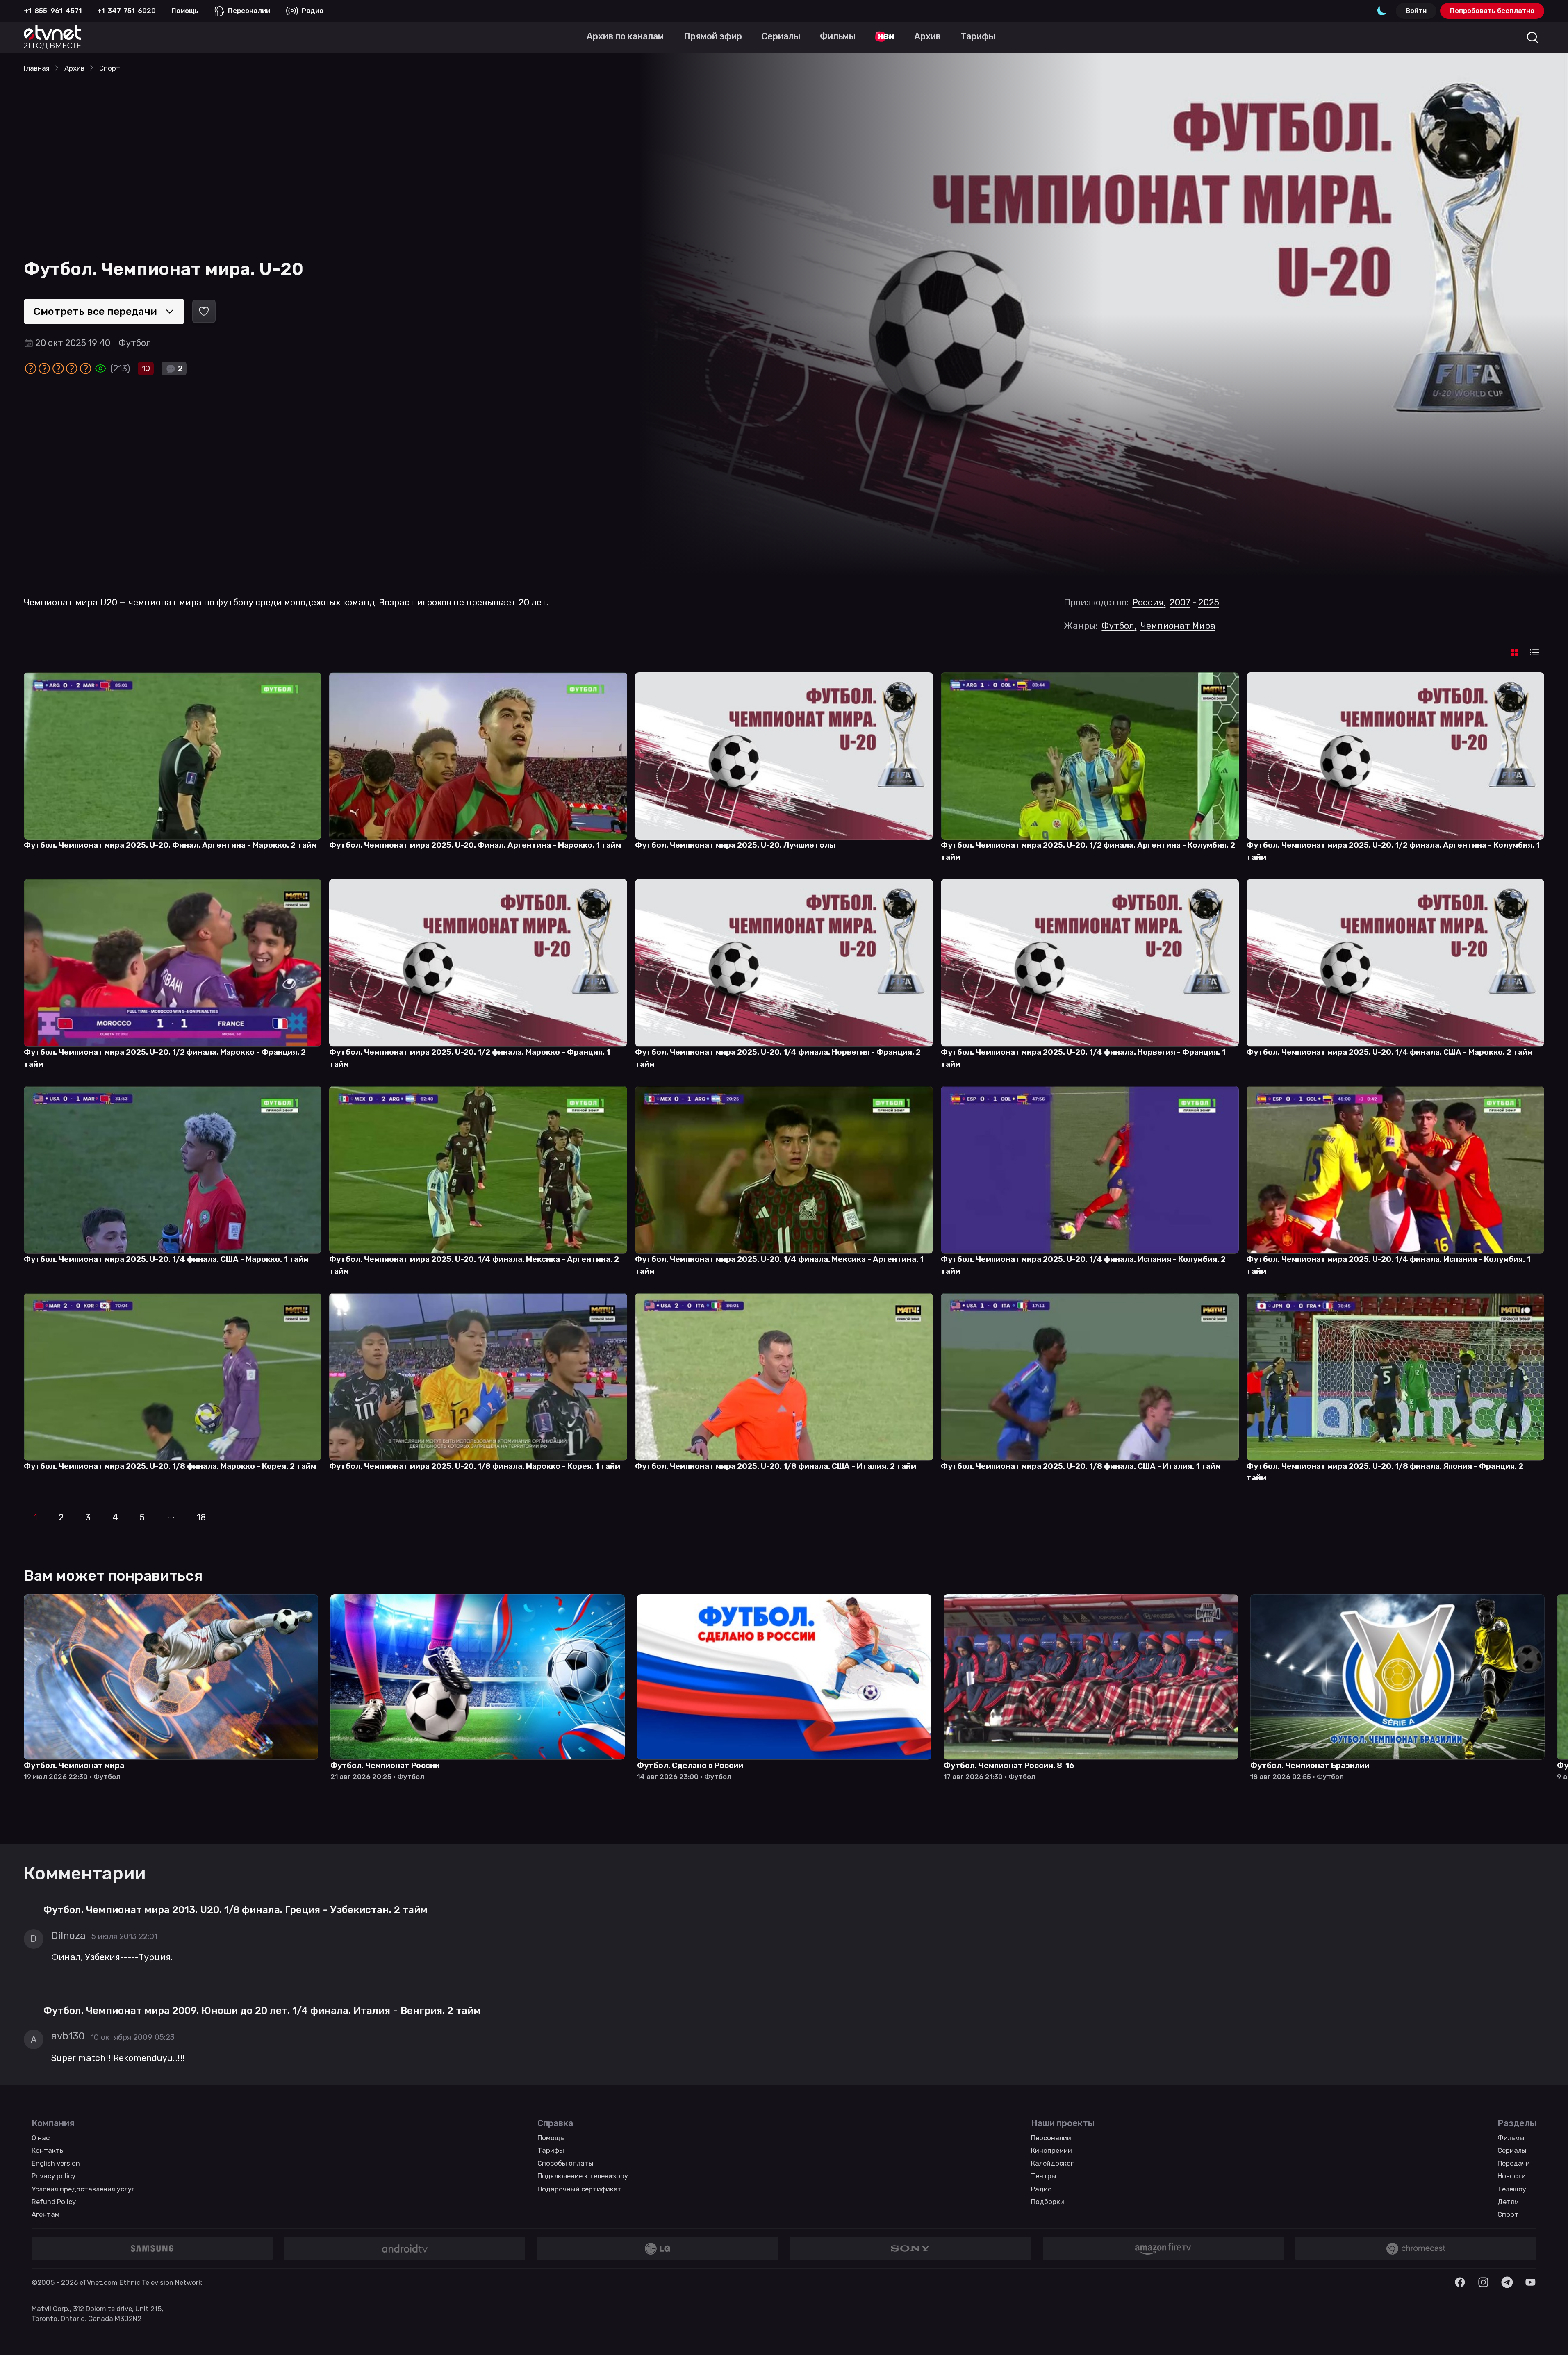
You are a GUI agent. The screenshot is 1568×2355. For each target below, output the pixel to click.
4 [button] (115, 1517)
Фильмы (1511, 2138)
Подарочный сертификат (580, 2189)
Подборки (1048, 2202)
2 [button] (61, 1517)
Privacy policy (53, 2176)
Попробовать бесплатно (1492, 11)
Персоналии (249, 11)
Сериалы (1512, 2150)
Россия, (1149, 602)
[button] (171, 1518)
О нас (41, 2138)
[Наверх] (1549, 2336)
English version (56, 2163)
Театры (1044, 2176)
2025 (1209, 602)
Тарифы (551, 2150)
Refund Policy (54, 2202)
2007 (1180, 602)
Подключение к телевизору (583, 2176)
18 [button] (201, 1517)
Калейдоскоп (1053, 2163)
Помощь (185, 11)
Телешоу (1512, 2189)
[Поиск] (1533, 38)
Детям (1508, 2202)
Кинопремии (1051, 2150)
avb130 (68, 2036)
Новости (1512, 2176)
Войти (1416, 11)
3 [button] (88, 1517)
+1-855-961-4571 (53, 11)
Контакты (48, 2150)
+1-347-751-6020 (126, 11)
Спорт (1508, 2214)
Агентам (46, 2214)
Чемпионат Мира (1178, 626)
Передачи (1514, 2163)
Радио (313, 11)
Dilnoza (68, 1936)
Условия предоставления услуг (83, 2189)
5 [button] (142, 1517)
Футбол (135, 343)
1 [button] (35, 1517)
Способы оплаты (566, 2163)
